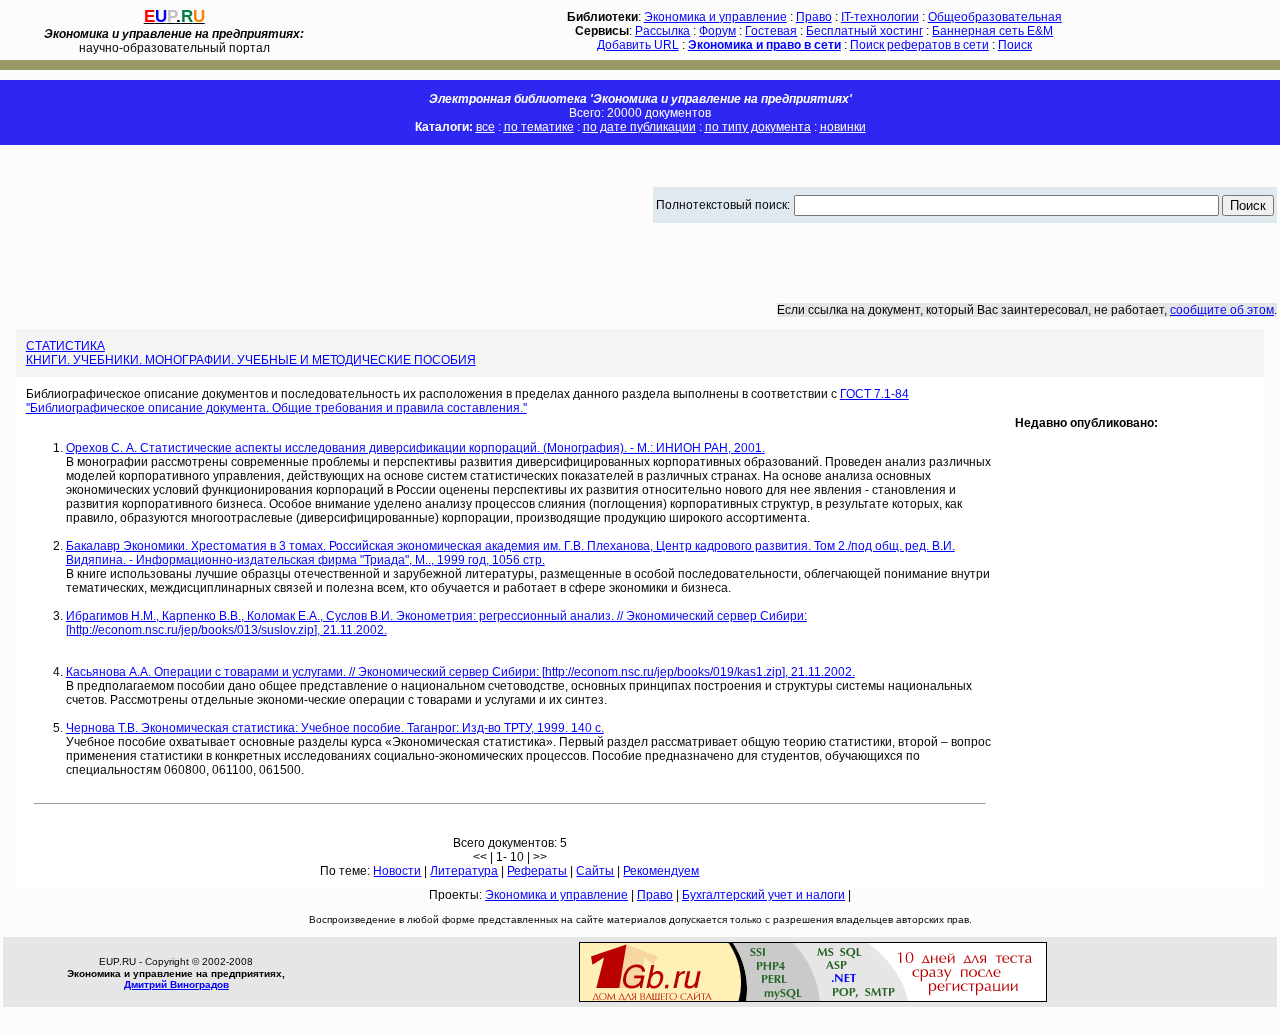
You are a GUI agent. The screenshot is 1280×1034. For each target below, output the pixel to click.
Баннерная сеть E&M (992, 31)
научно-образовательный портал (174, 41)
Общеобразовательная (995, 17)
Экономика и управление (715, 17)
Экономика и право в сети (764, 45)
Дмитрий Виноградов (176, 984)
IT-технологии (880, 17)
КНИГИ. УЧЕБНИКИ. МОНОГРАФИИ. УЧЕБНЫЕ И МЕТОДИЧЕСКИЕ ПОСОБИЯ (251, 360)
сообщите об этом (1222, 310)
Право (814, 17)
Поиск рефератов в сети (919, 45)
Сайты (595, 871)
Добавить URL (638, 45)
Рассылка (662, 31)
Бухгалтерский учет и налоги (763, 895)
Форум (717, 31)
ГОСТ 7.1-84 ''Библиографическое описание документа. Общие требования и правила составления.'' (467, 401)
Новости (397, 871)
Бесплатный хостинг (864, 31)
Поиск (1015, 45)
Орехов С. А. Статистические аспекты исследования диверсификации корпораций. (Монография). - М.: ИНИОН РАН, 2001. (415, 448)
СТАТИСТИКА (65, 346)
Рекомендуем (661, 871)
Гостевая (771, 31)
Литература (464, 871)
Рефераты (537, 871)
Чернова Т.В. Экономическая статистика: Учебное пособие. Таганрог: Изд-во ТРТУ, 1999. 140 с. (335, 728)
